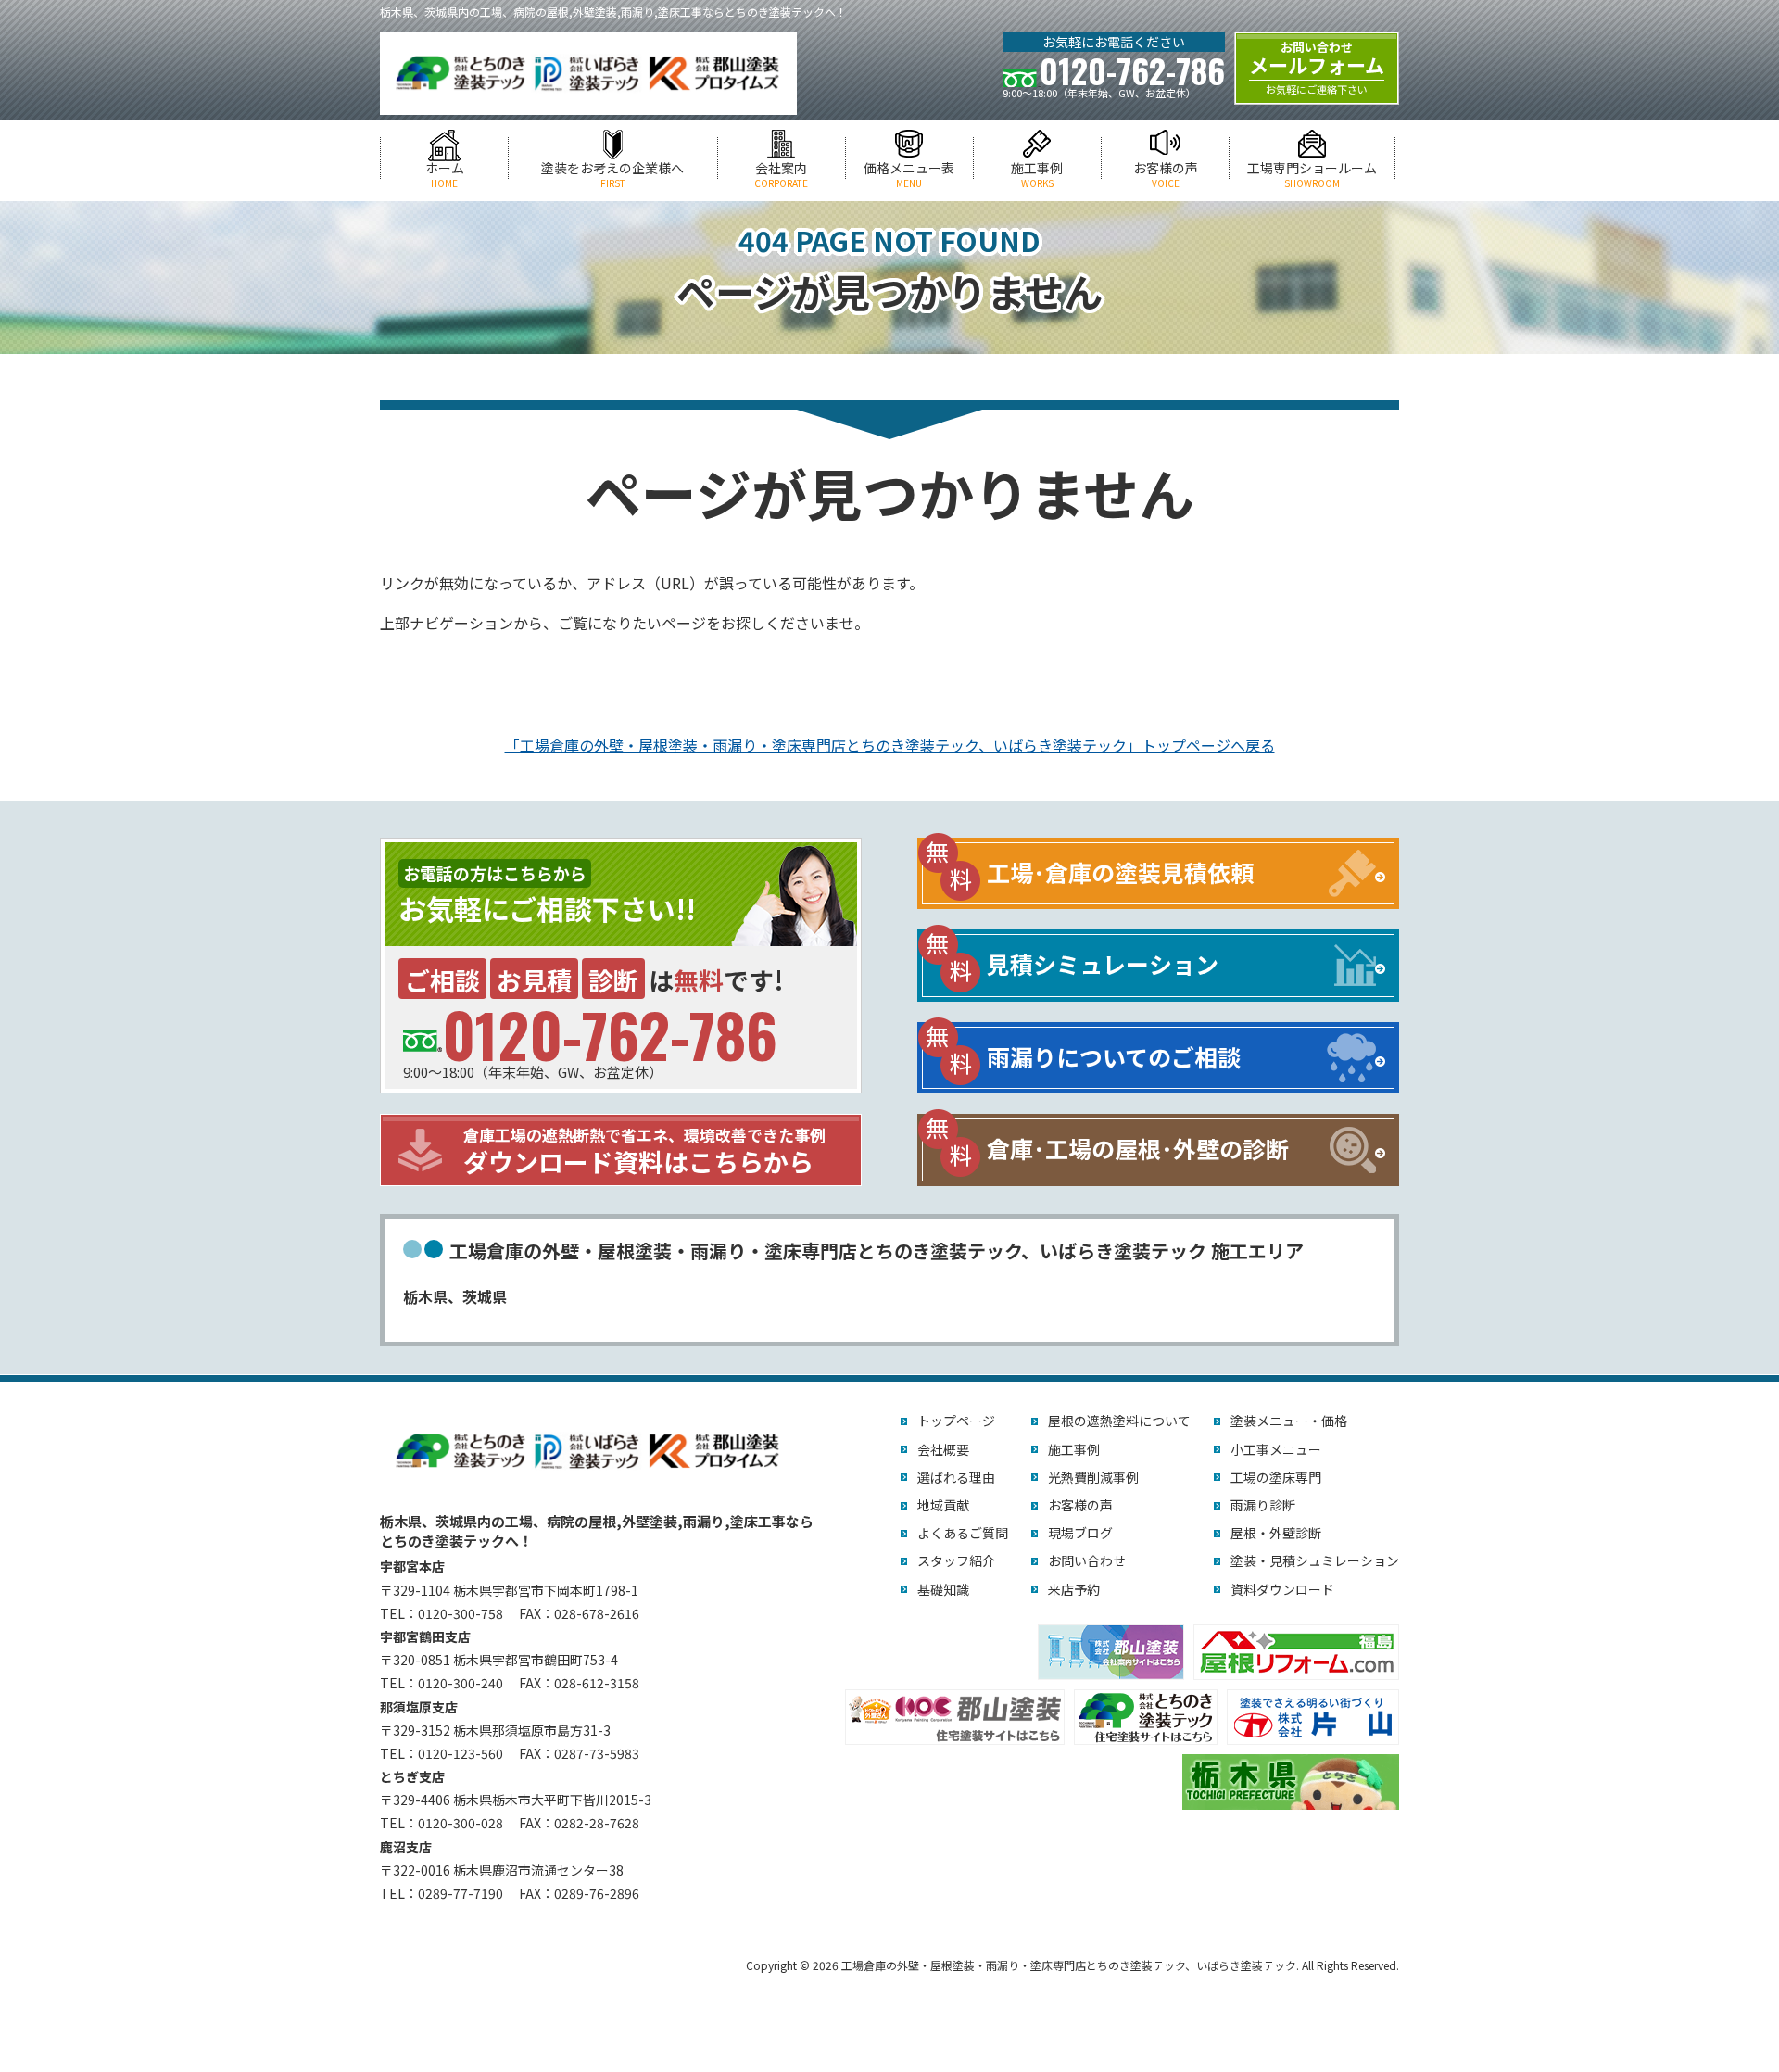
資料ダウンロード (1282, 1589)
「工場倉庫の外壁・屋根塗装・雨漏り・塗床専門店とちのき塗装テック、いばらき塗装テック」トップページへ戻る (890, 745)
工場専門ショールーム (1312, 175)
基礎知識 (943, 1589)
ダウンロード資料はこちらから (644, 1151)
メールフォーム (1317, 68)
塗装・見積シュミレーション (1315, 1560)
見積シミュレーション (1103, 964)
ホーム (445, 175)
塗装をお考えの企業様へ (612, 175)
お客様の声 (1166, 175)
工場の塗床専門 (1276, 1477)
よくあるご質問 (963, 1533)
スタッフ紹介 (956, 1560)
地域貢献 (943, 1505)
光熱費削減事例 (1093, 1477)
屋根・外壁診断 (1276, 1533)
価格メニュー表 (909, 175)
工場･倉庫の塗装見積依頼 (1120, 872)
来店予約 (1074, 1589)
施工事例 (1037, 175)
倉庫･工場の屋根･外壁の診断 (1138, 1148)
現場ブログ (1080, 1533)
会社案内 (781, 175)
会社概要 (943, 1449)
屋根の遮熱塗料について (1119, 1421)
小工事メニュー (1276, 1449)
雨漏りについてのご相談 (1114, 1056)
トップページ (956, 1421)
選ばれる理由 (956, 1477)
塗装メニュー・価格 (1289, 1421)
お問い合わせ (1087, 1560)
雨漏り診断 (1263, 1505)
